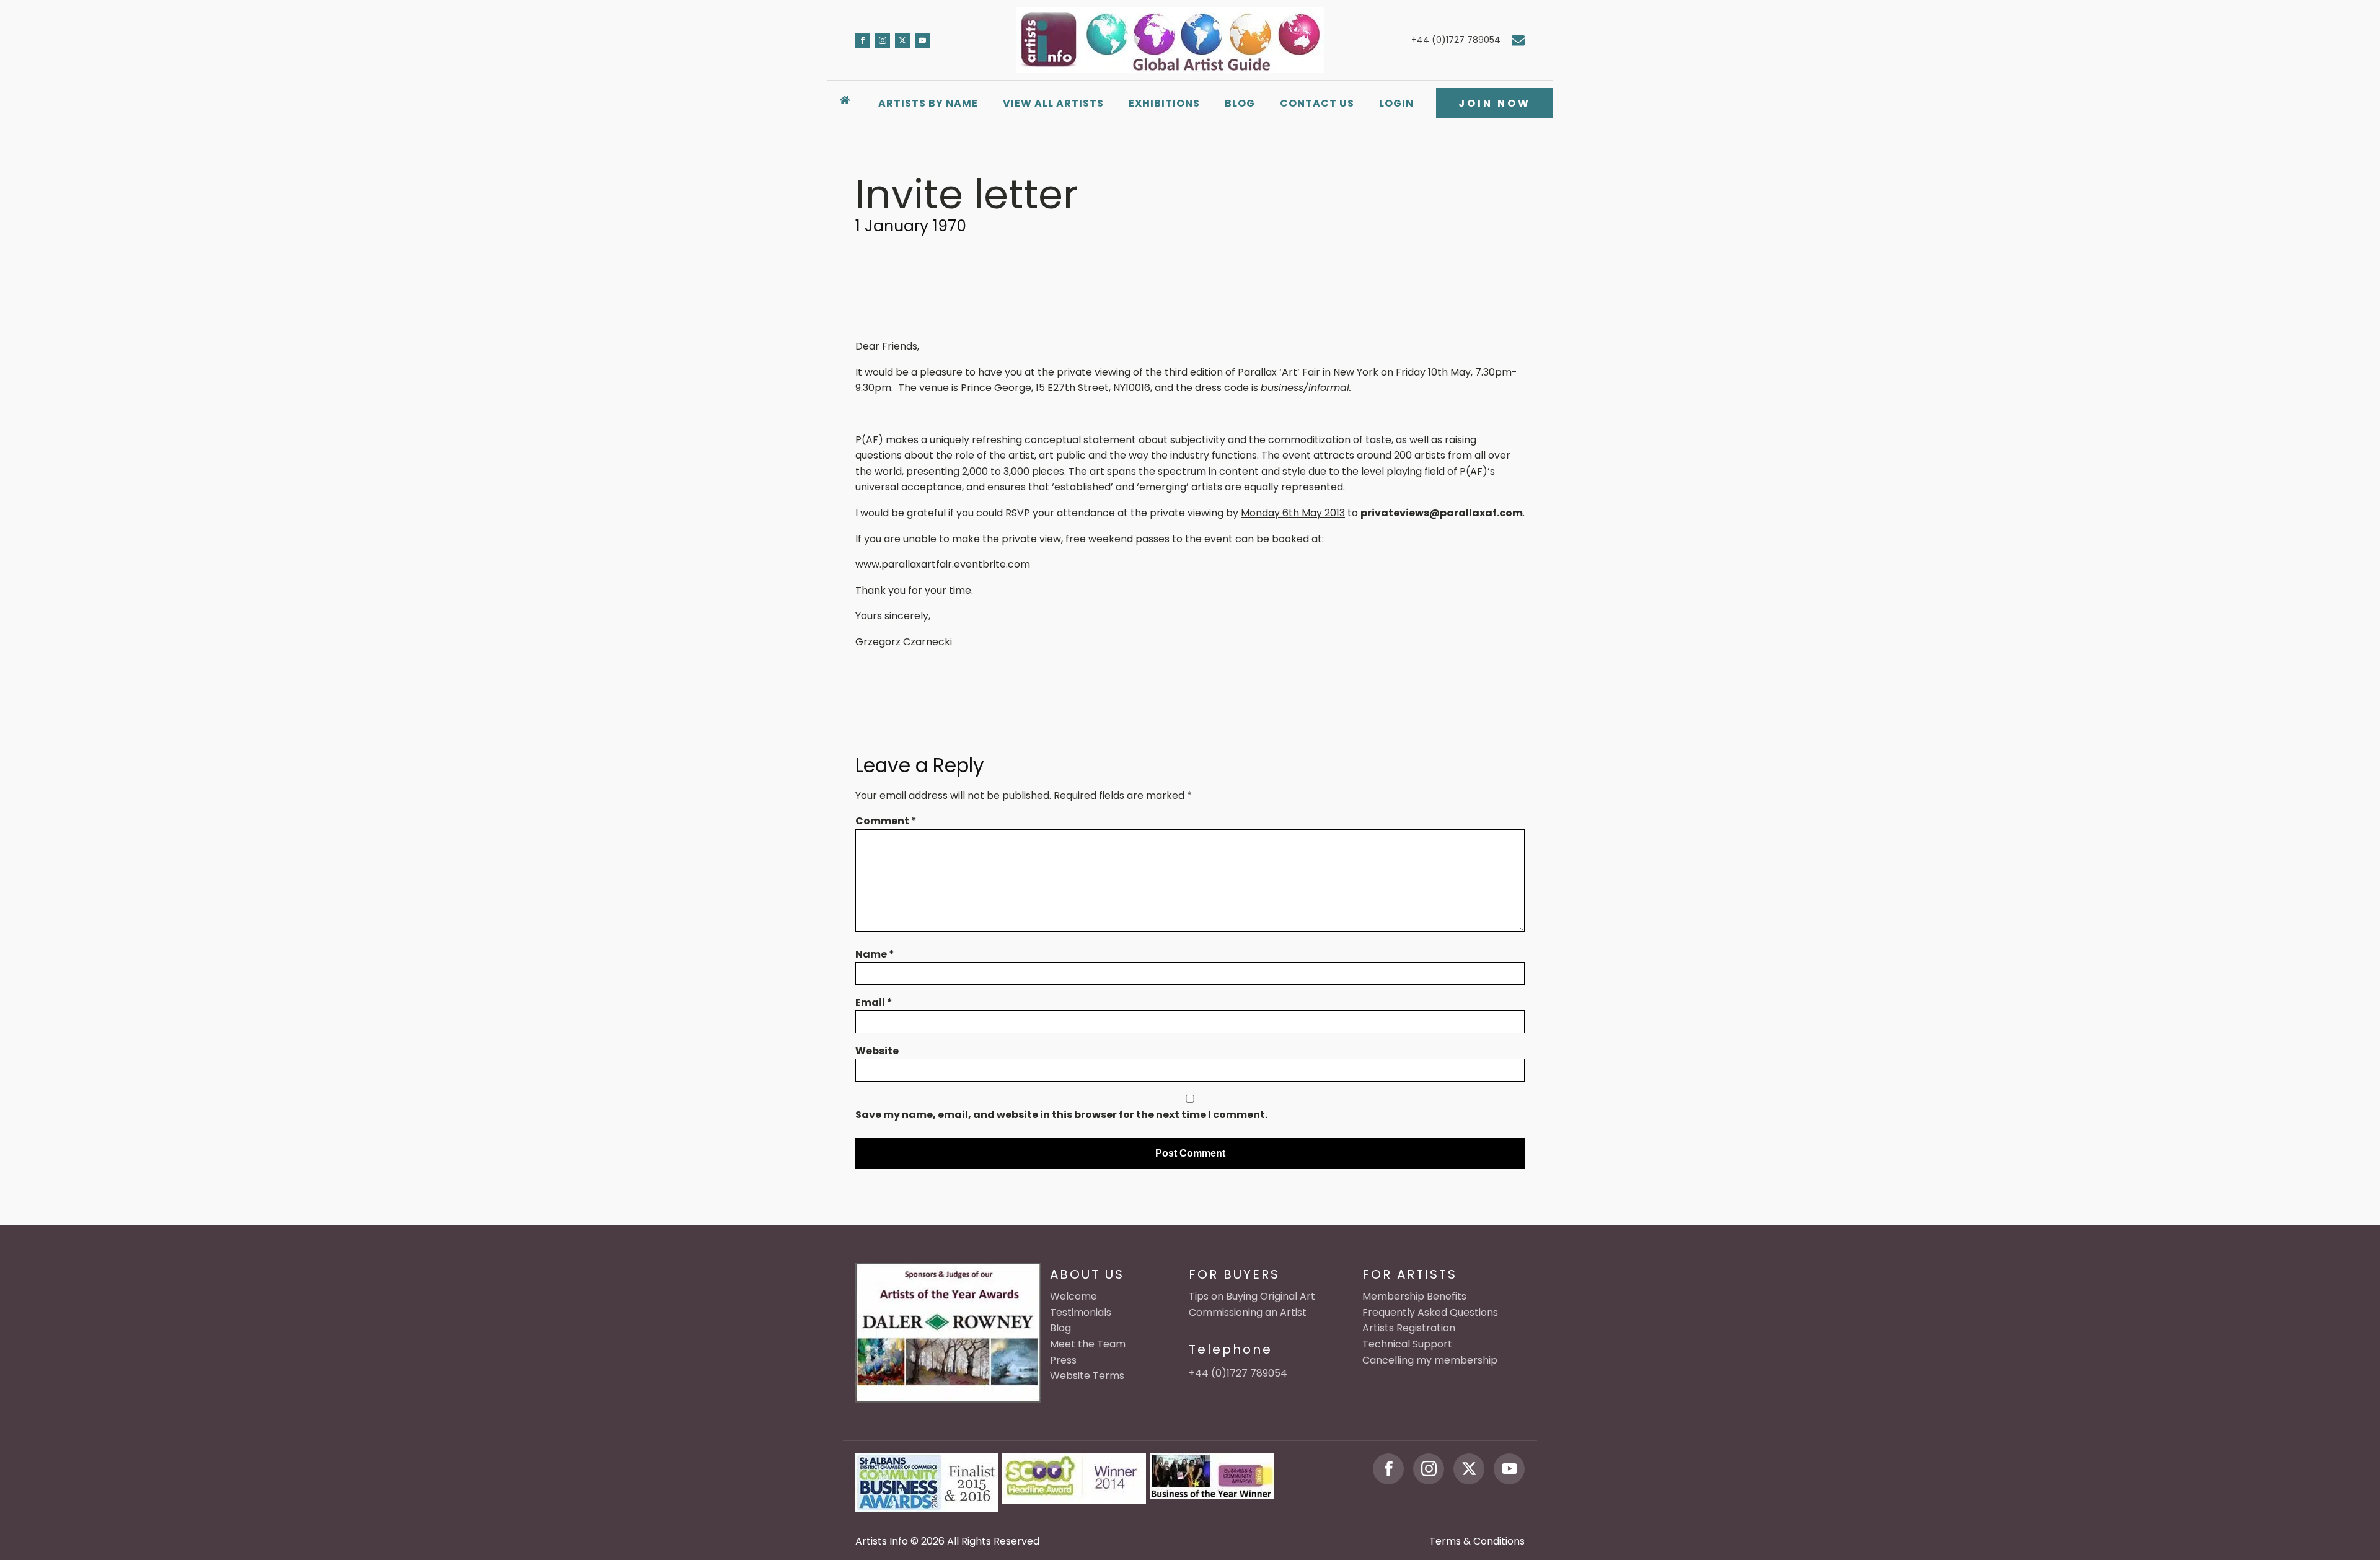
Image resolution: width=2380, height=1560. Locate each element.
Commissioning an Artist (1248, 1312)
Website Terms (1087, 1376)
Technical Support (1407, 1344)
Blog (1240, 103)
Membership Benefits (1414, 1296)
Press (1063, 1360)
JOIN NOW (1495, 103)
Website (877, 1051)
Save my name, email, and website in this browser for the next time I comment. (1061, 1115)
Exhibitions (1164, 103)
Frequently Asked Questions (1430, 1312)
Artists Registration (1409, 1328)
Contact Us (1317, 103)
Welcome (1073, 1296)
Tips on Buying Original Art (1252, 1296)
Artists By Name (928, 103)
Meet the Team (1088, 1344)
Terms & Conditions (1477, 1541)
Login (1396, 103)
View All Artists (1053, 103)
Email (874, 1003)
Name (875, 954)
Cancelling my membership (1430, 1360)
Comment (886, 821)
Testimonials (1081, 1312)
